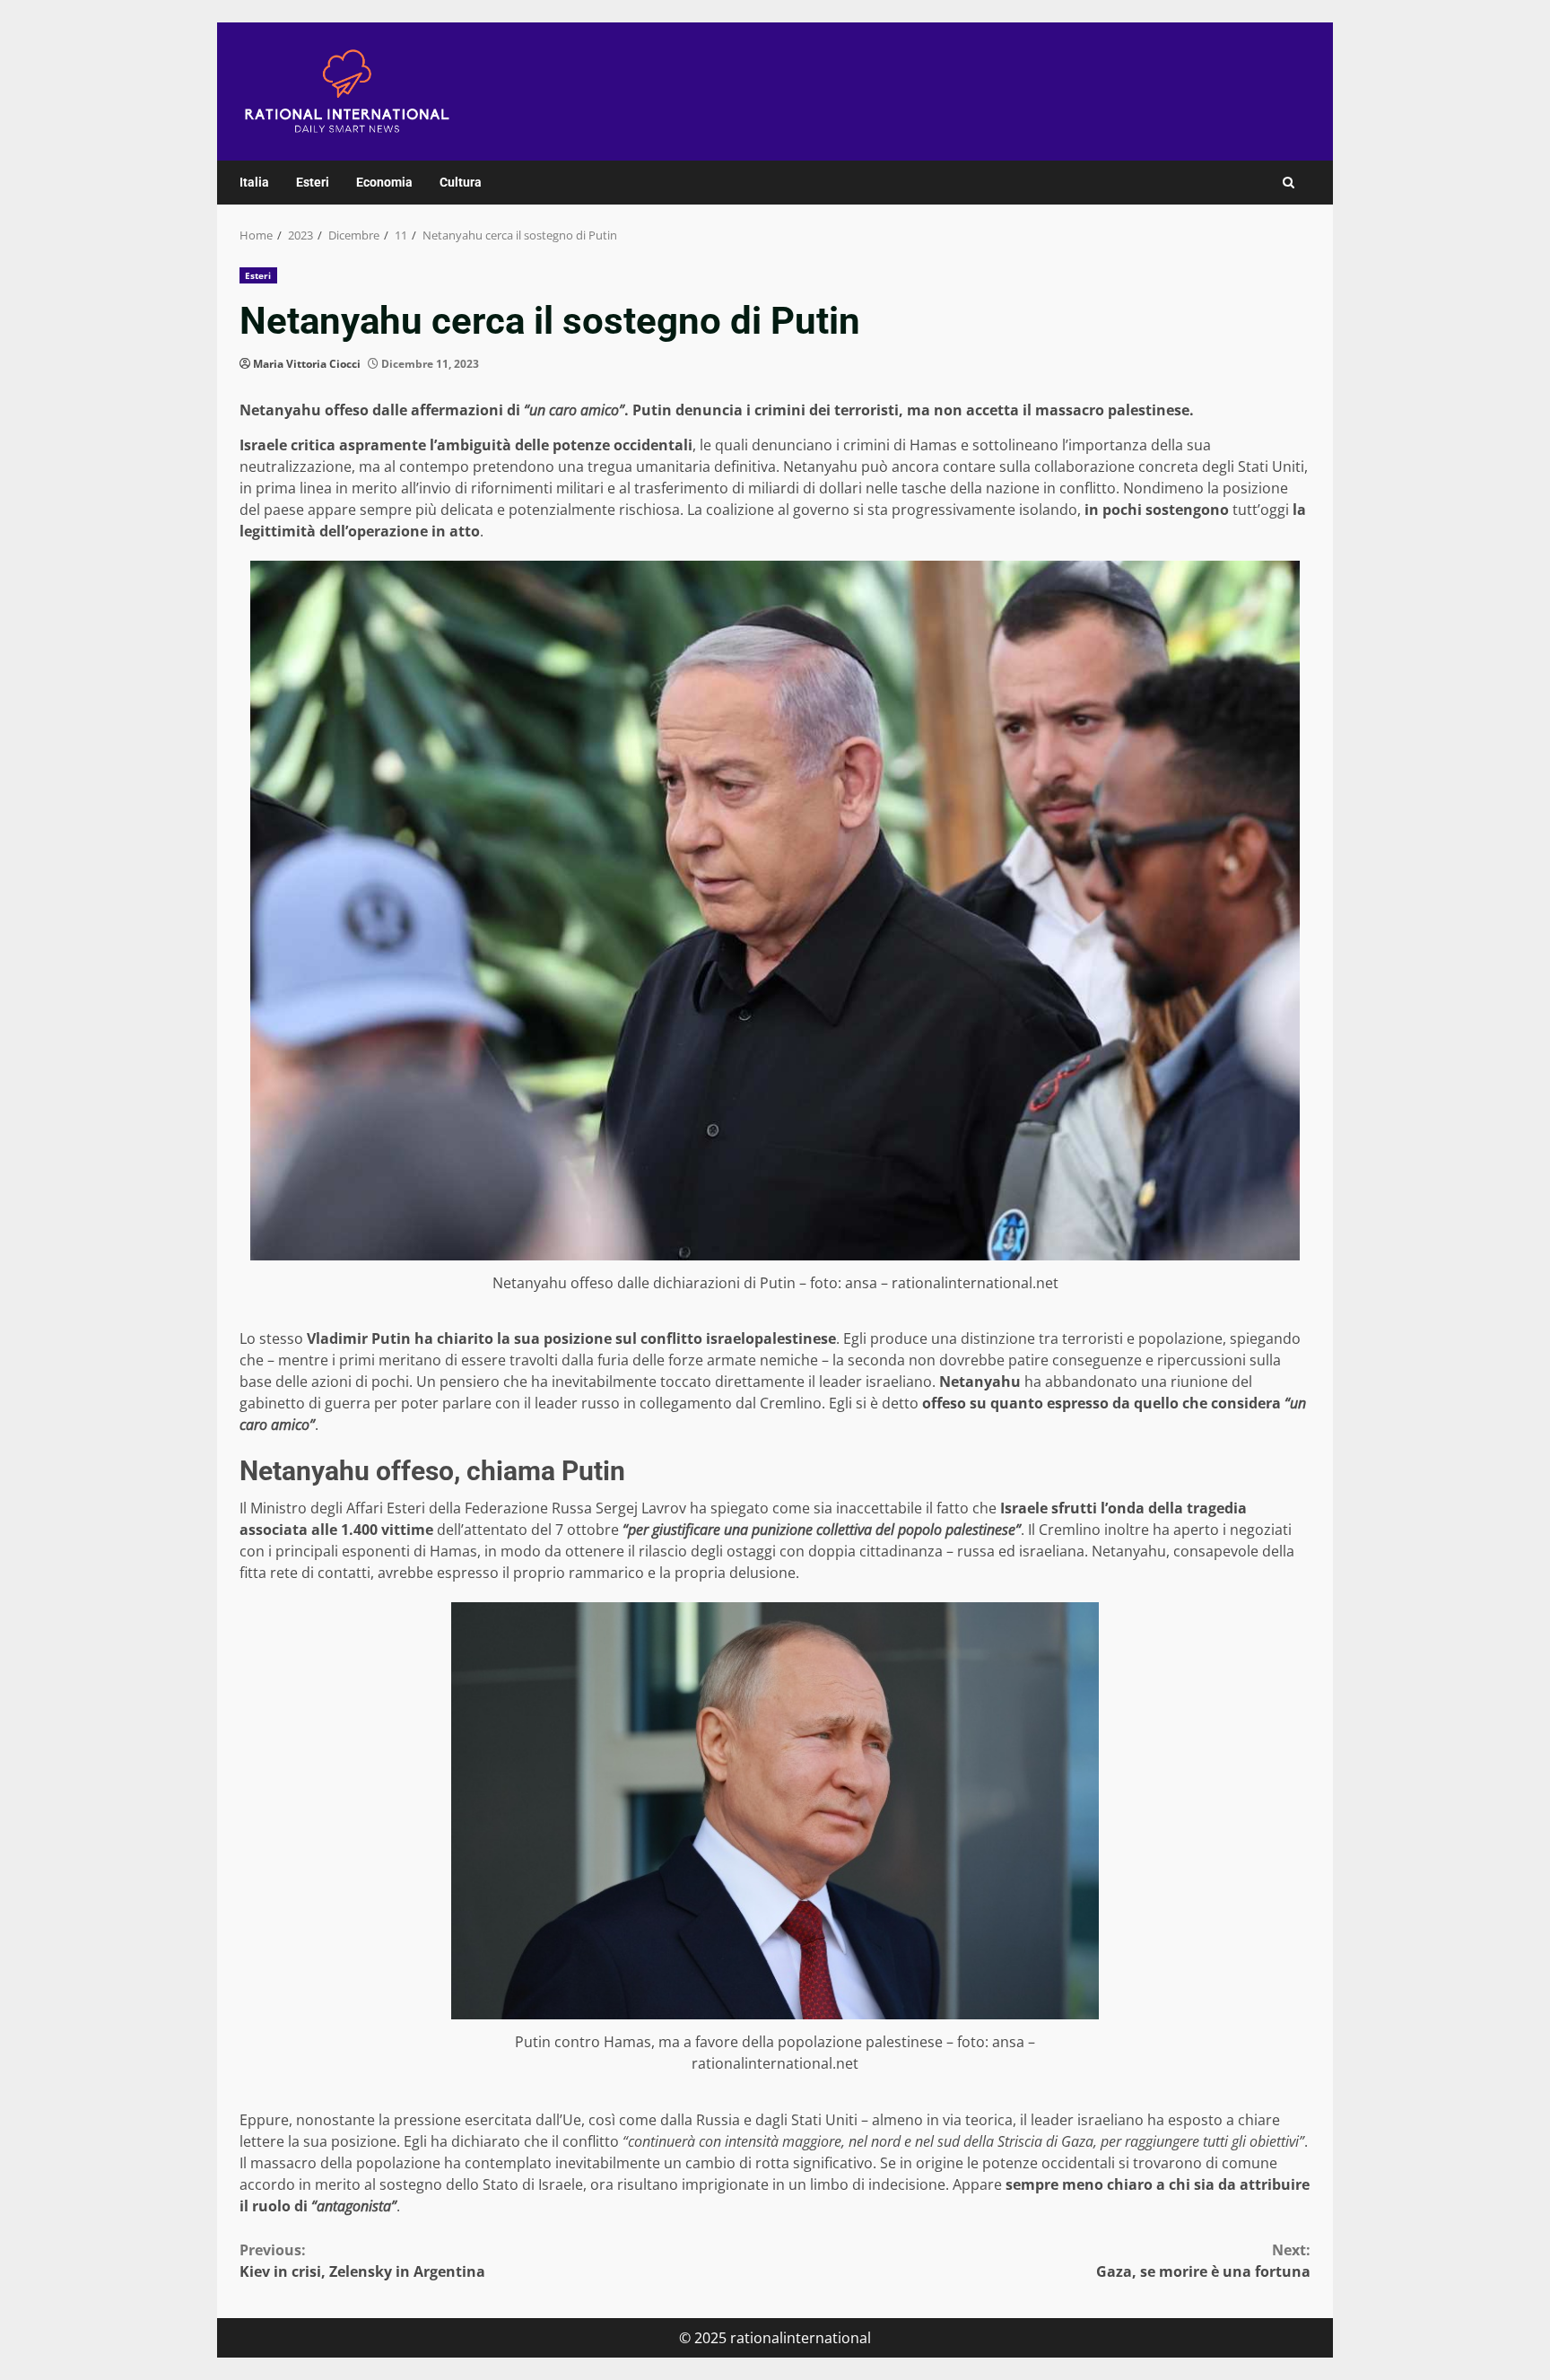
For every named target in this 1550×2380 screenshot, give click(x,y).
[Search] (1289, 183)
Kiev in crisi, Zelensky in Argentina (362, 2261)
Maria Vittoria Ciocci (307, 364)
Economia (384, 182)
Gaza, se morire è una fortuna (1203, 2261)
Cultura (461, 182)
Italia (254, 182)
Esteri (313, 182)
